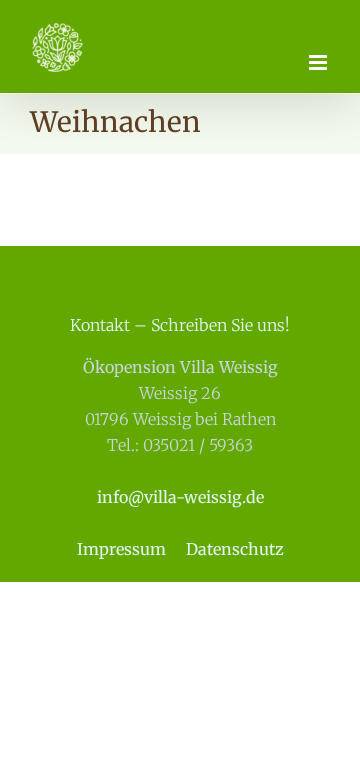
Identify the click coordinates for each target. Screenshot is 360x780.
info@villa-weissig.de (180, 497)
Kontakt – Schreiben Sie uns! (180, 325)
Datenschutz (235, 549)
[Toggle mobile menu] (319, 62)
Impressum (121, 549)
